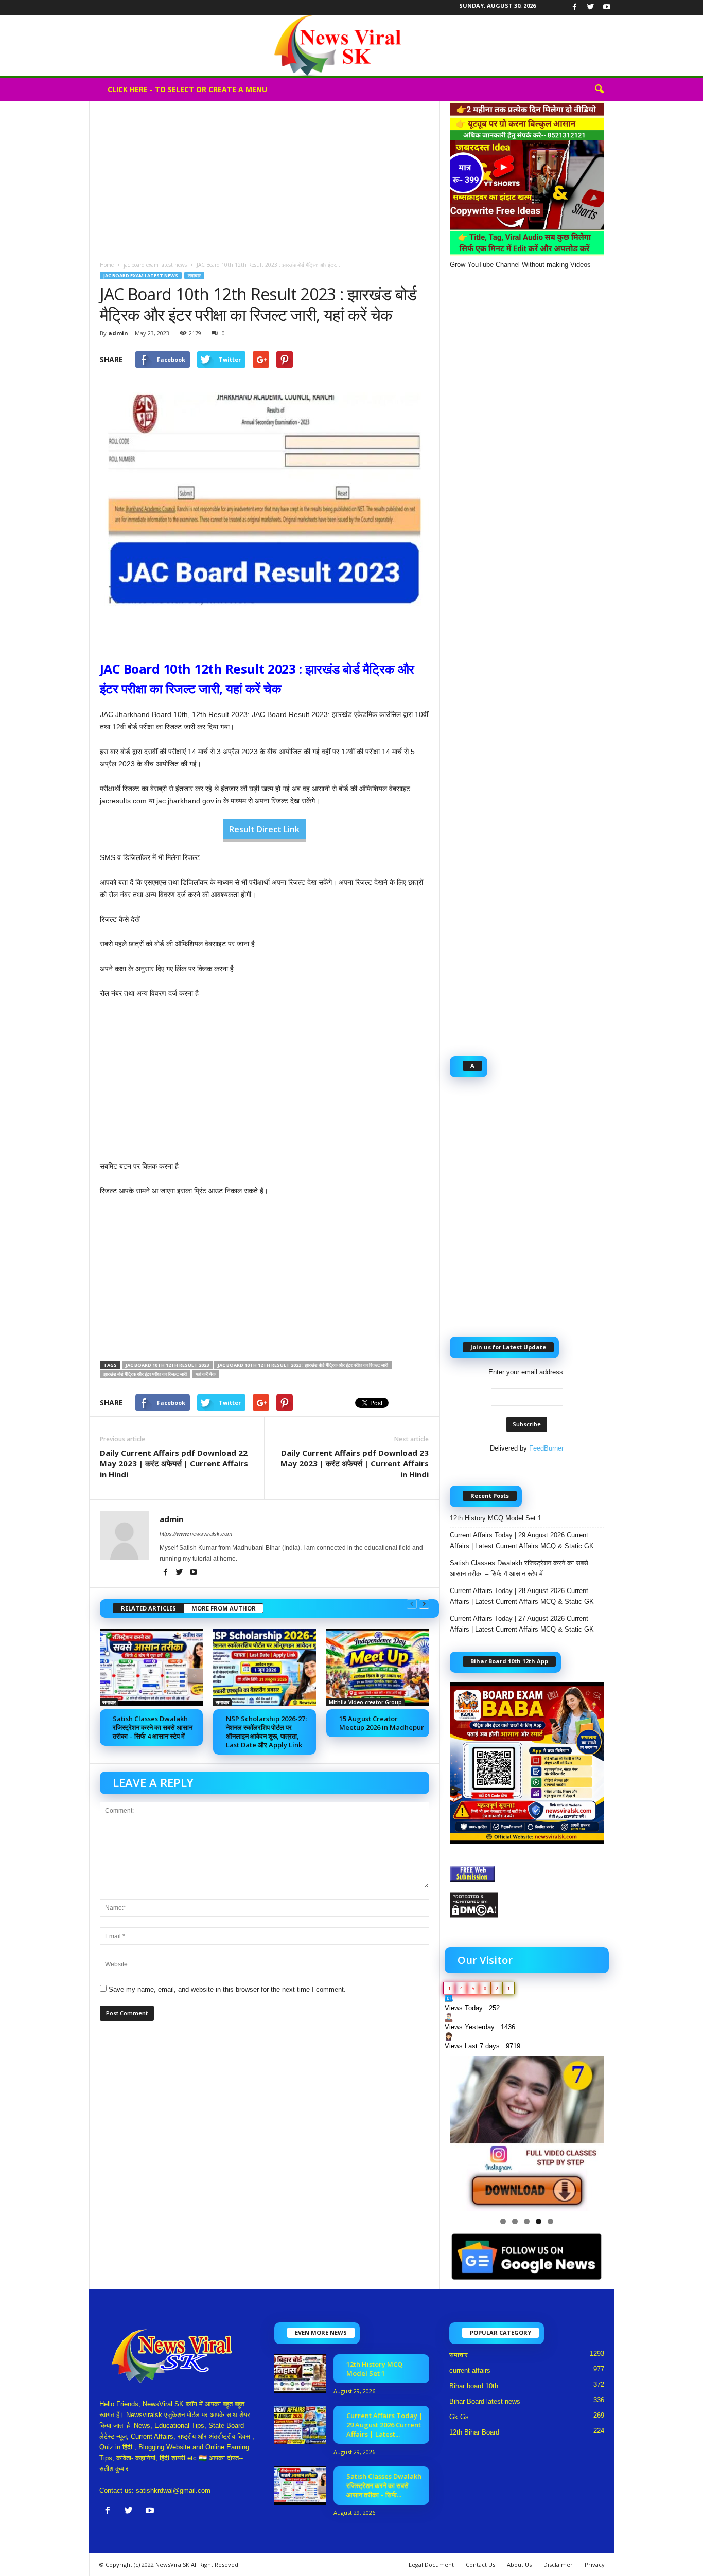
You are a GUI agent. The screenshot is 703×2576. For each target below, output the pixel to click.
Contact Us (480, 2564)
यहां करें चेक (206, 1374)
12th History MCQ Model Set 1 (496, 1518)
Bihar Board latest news (485, 2401)
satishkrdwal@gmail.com (173, 2490)
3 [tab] (527, 2221)
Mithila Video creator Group (365, 1702)
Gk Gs (459, 2417)
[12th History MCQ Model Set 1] (300, 2374)
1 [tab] (503, 2221)
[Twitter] (591, 7)
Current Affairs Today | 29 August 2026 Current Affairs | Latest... (385, 2425)
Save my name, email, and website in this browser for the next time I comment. (227, 1989)
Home (107, 265)
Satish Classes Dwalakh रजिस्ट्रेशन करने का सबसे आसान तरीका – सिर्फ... (384, 2485)
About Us (519, 2564)
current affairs (470, 2371)
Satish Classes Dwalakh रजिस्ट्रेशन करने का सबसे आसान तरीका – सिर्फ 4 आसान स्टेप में (153, 1727)
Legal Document (431, 2564)
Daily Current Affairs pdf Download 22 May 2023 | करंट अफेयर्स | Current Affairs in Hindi (174, 1463)
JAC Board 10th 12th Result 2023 (167, 1365)
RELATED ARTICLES (148, 1608)
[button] (599, 90)
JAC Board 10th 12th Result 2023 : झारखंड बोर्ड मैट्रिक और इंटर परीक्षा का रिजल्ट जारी (303, 1365)
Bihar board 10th (474, 2386)
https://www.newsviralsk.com (196, 1534)
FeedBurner (546, 1448)
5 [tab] (550, 2221)
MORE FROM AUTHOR (224, 1608)
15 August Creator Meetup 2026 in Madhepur (382, 1723)
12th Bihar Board (474, 2432)
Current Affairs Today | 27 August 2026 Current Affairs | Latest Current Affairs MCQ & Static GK (522, 1624)
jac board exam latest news (155, 265)
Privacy (595, 2564)
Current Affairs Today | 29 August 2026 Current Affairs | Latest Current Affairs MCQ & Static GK (522, 1541)
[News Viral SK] (351, 46)
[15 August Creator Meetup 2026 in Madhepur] (378, 1668)
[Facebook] (575, 7)
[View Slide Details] (527, 2134)
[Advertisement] (264, 177)
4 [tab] (539, 2221)
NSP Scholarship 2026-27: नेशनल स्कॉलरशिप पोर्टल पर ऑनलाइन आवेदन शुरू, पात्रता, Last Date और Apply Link (266, 1732)
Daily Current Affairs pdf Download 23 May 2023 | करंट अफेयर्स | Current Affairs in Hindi (355, 1463)
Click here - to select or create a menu (187, 89)
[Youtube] (607, 7)
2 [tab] (515, 2221)
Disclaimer (558, 2564)
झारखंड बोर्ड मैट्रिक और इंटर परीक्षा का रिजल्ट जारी (145, 1374)
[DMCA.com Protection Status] (527, 1905)
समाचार (194, 275)
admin (118, 333)
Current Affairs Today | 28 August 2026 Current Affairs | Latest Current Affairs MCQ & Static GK (522, 1596)
